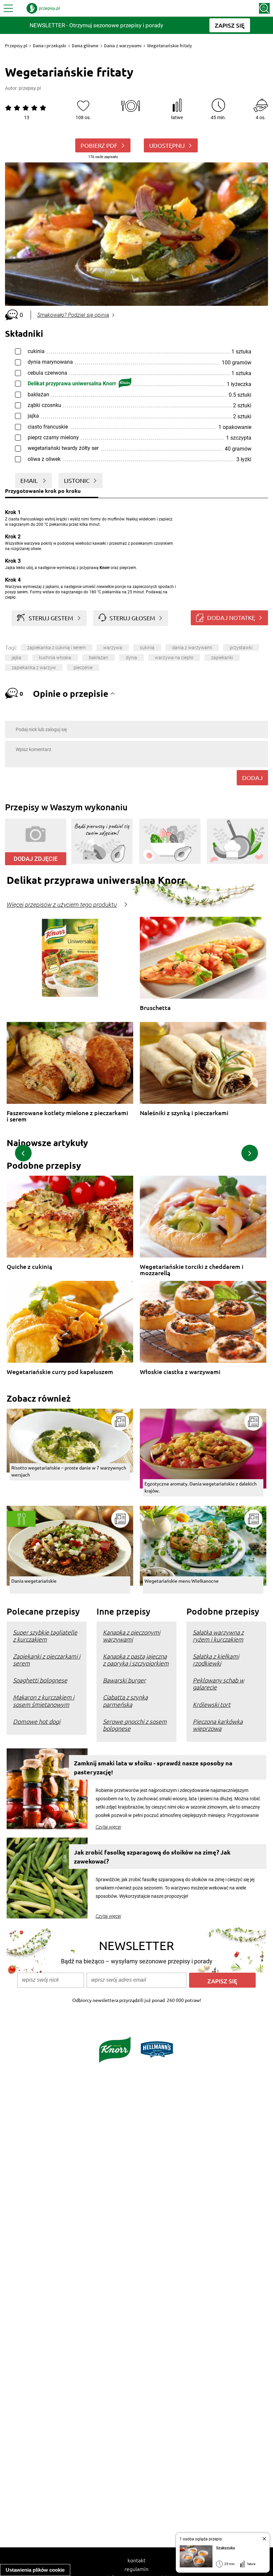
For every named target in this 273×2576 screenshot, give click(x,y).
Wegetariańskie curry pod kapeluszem (60, 1372)
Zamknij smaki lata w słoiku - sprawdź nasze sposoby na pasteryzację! (153, 1767)
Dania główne (85, 46)
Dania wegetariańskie (34, 1581)
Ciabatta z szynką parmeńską (125, 1700)
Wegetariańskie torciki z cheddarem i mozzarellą (192, 1270)
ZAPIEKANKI (222, 658)
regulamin (136, 2569)
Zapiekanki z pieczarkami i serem (47, 1660)
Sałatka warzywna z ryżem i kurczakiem (218, 1636)
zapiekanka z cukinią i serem (56, 648)
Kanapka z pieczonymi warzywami (132, 1636)
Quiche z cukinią (29, 1267)
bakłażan (99, 658)
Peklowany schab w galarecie (218, 1684)
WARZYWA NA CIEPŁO (174, 658)
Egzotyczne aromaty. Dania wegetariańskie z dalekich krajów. (201, 1487)
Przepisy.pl (16, 46)
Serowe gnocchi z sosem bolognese (135, 1725)
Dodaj (252, 778)
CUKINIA (147, 648)
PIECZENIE (83, 668)
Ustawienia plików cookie (35, 2570)
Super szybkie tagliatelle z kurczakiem (45, 1636)
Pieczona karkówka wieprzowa (218, 1725)
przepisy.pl (30, 88)
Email (30, 480)
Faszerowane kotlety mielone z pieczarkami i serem (67, 1116)
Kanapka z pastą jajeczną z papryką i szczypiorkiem (136, 1660)
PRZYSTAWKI (241, 648)
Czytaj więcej (108, 1827)
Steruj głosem (132, 618)
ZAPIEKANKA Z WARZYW (34, 668)
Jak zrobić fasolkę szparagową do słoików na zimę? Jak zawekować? (152, 1857)
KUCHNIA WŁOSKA (55, 658)
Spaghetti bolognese (40, 1680)
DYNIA (132, 658)
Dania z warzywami (123, 46)
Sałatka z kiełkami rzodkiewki (216, 1660)
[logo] (43, 8)
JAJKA (16, 658)
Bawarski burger (124, 1680)
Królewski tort (212, 1704)
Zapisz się (222, 1981)
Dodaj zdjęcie (36, 859)
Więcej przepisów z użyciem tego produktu (62, 905)
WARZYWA (113, 648)
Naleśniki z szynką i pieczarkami (184, 1113)
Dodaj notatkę (231, 617)
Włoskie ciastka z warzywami (180, 1372)
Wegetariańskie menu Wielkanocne (182, 1581)
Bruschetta (155, 1008)
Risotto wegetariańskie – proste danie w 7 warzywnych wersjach (69, 1471)
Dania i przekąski (50, 46)
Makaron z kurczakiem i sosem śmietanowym (44, 1700)
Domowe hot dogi (37, 1721)
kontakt (136, 2560)
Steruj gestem (51, 618)
